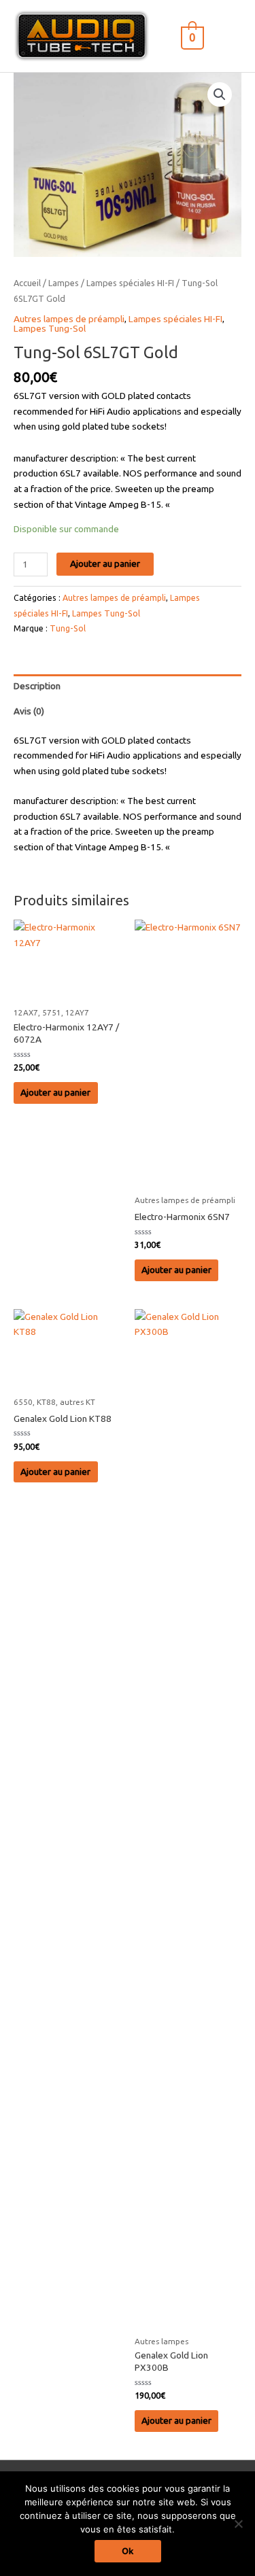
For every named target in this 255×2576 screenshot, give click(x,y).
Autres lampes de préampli (69, 319)
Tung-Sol (68, 628)
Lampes (64, 283)
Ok (128, 2551)
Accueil (27, 283)
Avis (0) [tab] (29, 711)
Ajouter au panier (105, 563)
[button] (220, 94)
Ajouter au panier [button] (55, 1092)
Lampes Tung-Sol (50, 328)
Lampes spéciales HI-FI (130, 283)
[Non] (238, 2524)
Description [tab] (37, 686)
